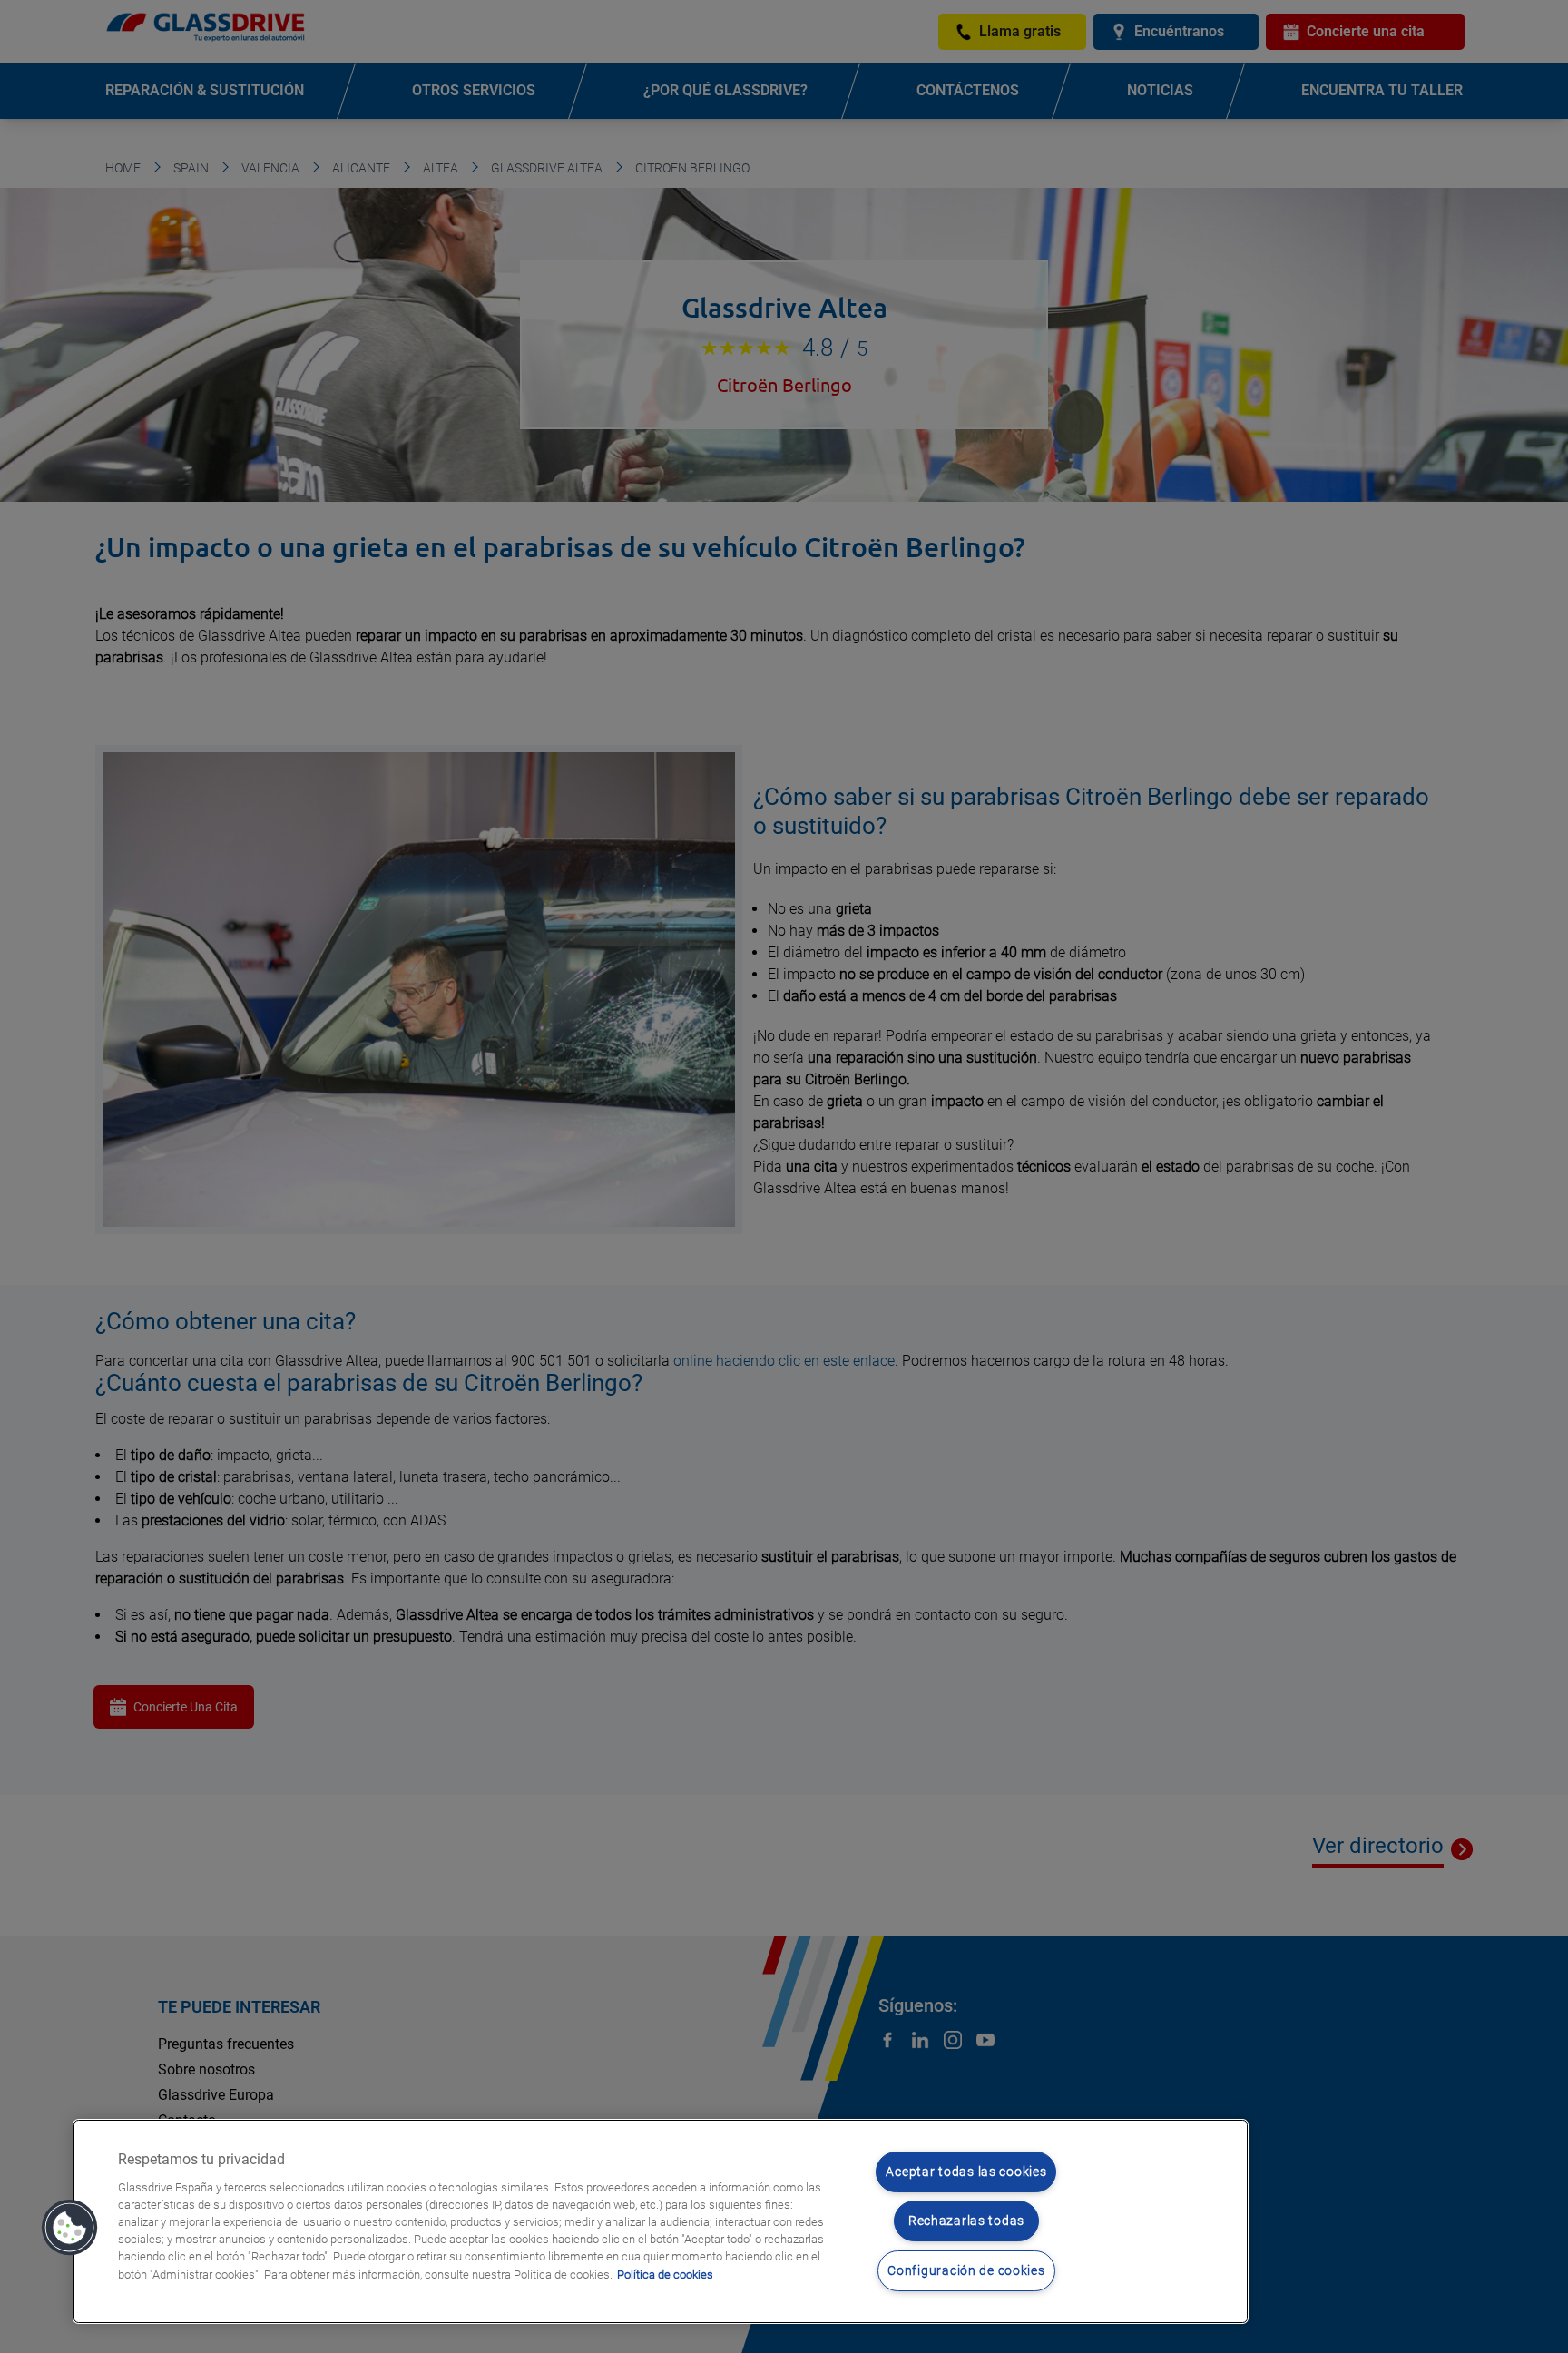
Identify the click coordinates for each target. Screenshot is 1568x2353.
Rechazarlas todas (966, 2221)
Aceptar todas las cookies (966, 2172)
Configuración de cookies (966, 2271)
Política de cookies (665, 2275)
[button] (70, 2228)
